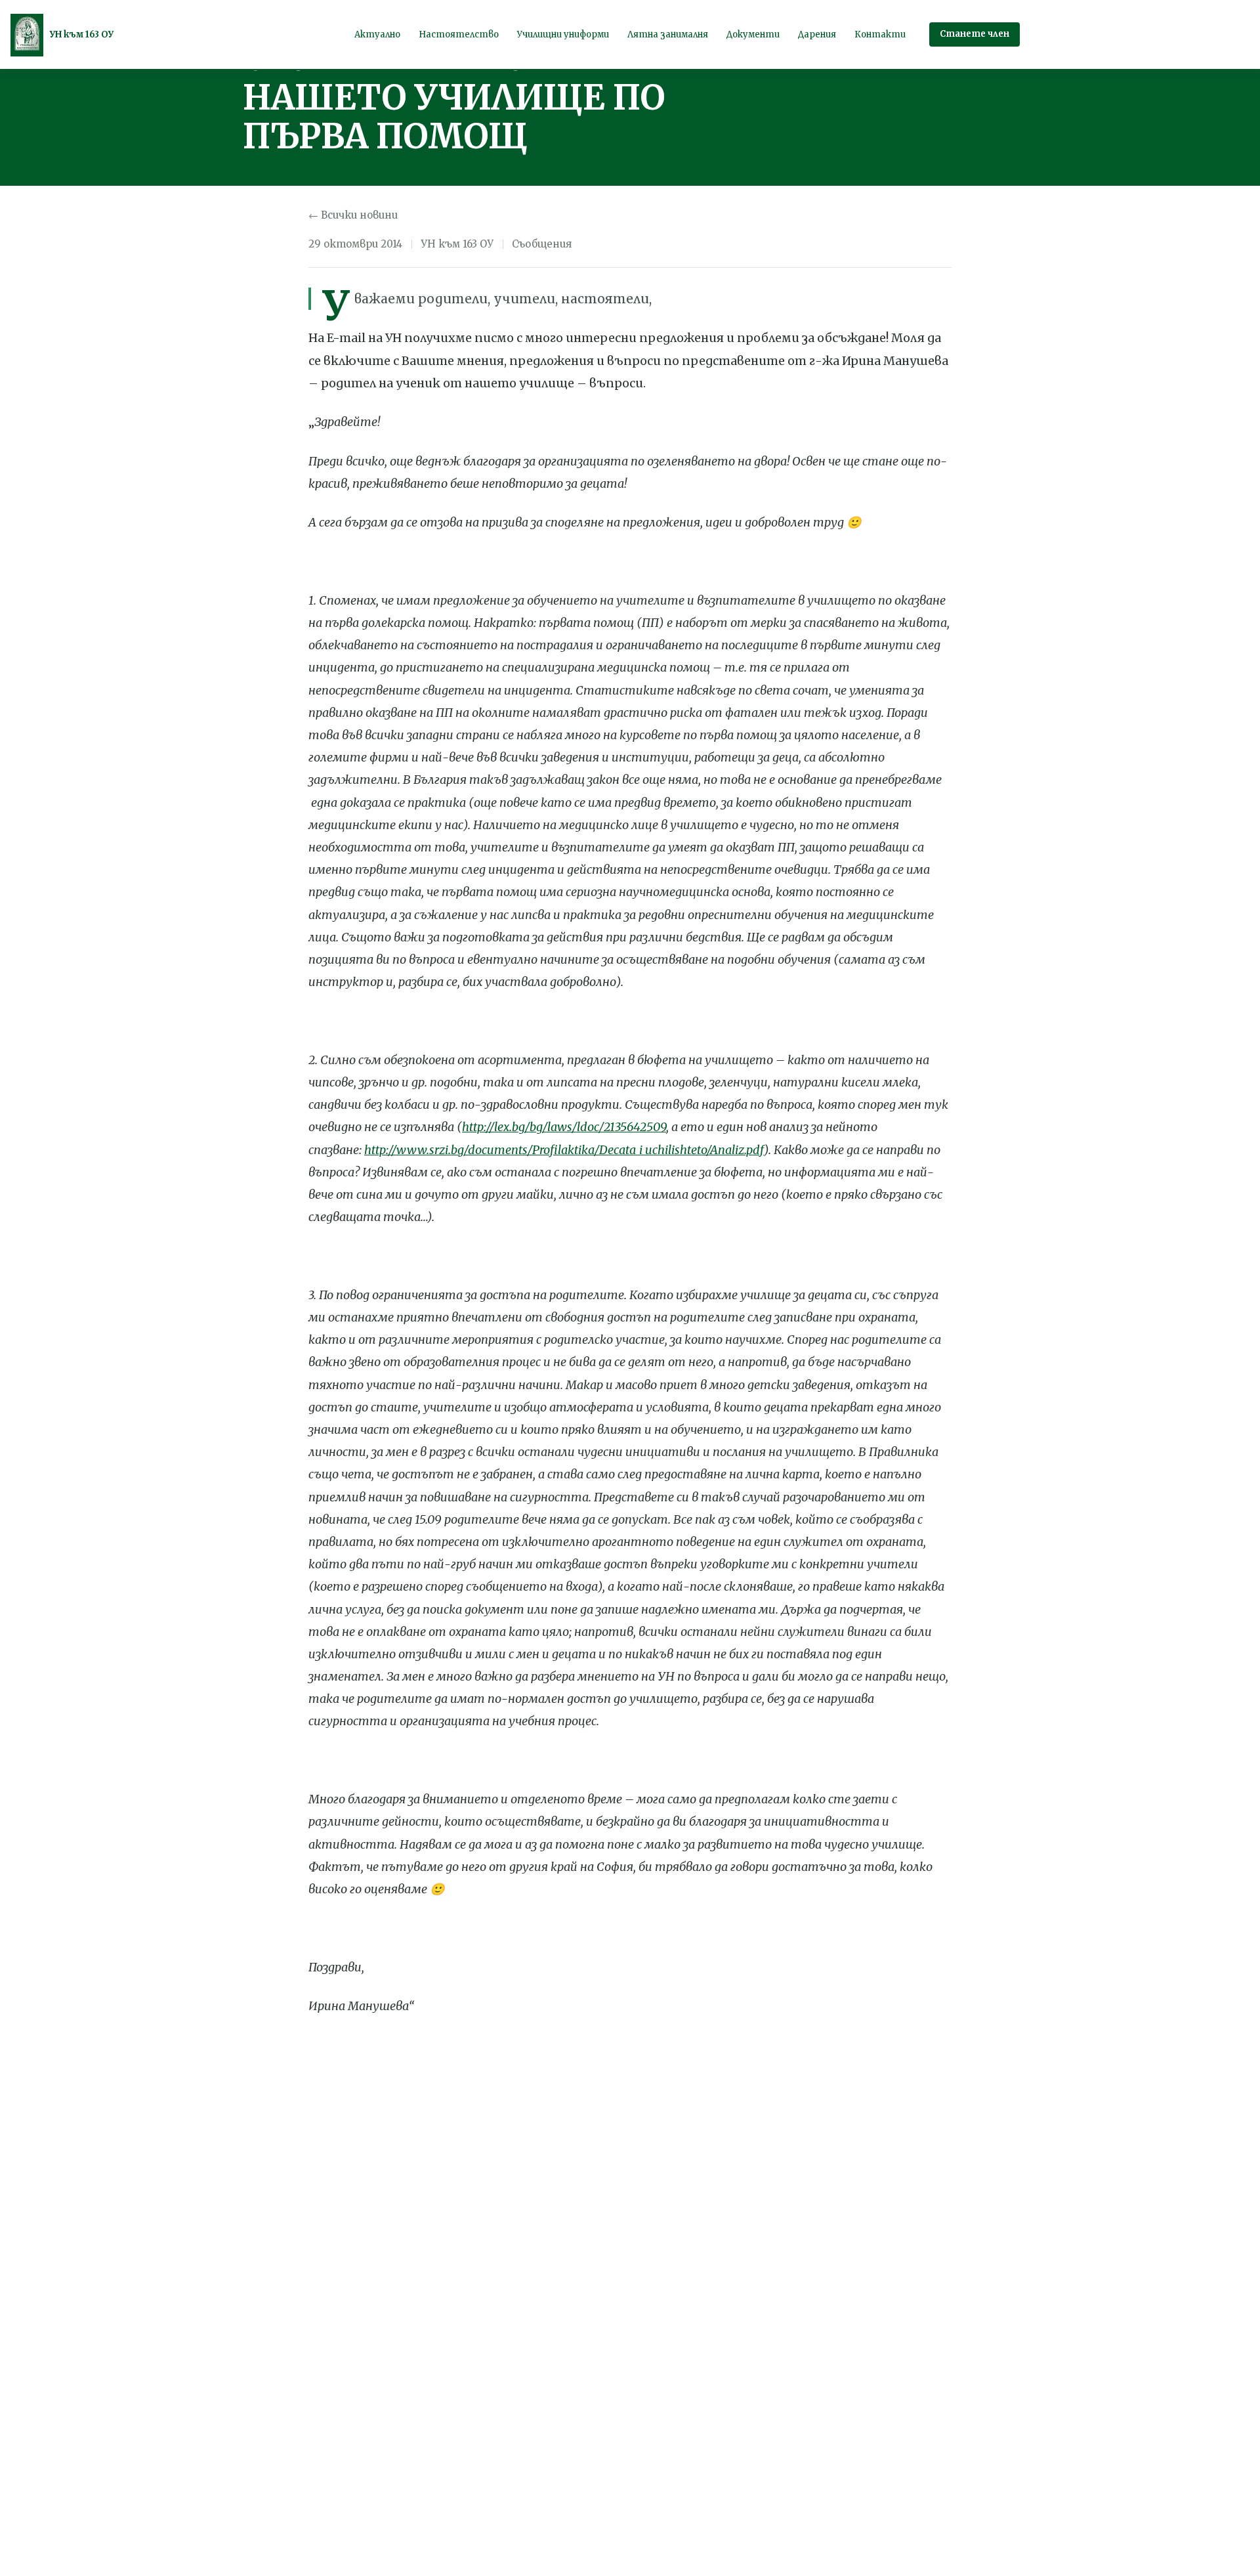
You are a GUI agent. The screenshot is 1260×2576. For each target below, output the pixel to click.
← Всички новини (353, 215)
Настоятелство (459, 34)
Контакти (880, 34)
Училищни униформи (563, 34)
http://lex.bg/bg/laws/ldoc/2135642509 (564, 1127)
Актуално (377, 34)
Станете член (975, 34)
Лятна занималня (668, 34)
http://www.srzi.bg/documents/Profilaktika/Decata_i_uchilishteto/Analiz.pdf (564, 1150)
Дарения (817, 34)
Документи (753, 34)
